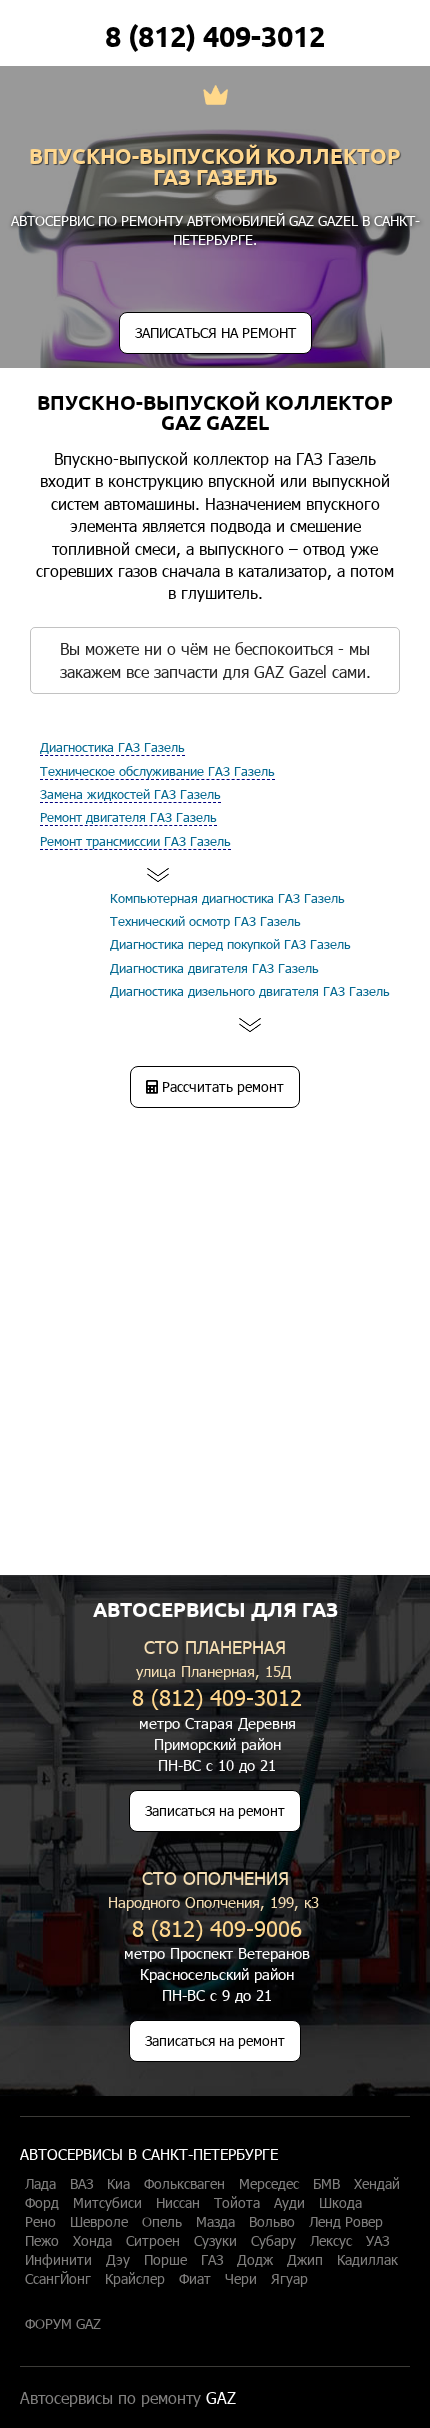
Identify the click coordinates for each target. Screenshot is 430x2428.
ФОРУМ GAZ (63, 2324)
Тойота (237, 2203)
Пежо (42, 2241)
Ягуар (289, 2279)
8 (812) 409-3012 (215, 36)
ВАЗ (81, 2184)
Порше (165, 2260)
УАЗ (377, 2241)
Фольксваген (184, 2184)
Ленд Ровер (346, 2222)
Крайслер (135, 2279)
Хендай (377, 2184)
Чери (241, 2279)
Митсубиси (107, 2203)
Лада (40, 2184)
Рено (40, 2222)
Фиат (195, 2279)
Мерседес (269, 2184)
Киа (118, 2184)
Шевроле (99, 2222)
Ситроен (153, 2241)
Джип (305, 2260)
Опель (162, 2222)
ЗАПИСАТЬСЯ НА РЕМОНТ (215, 332)
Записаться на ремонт (215, 1810)
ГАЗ (212, 2260)
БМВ (326, 2184)
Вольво (272, 2222)
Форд (42, 2203)
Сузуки (215, 2241)
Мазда (215, 2222)
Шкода (340, 2203)
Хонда (92, 2241)
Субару (273, 2241)
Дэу (118, 2260)
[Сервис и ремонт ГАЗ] (215, 97)
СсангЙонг (58, 2279)
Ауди (289, 2203)
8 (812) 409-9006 (217, 1927)
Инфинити (58, 2260)
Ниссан (178, 2203)
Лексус (331, 2241)
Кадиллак (367, 2260)
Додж (255, 2260)
